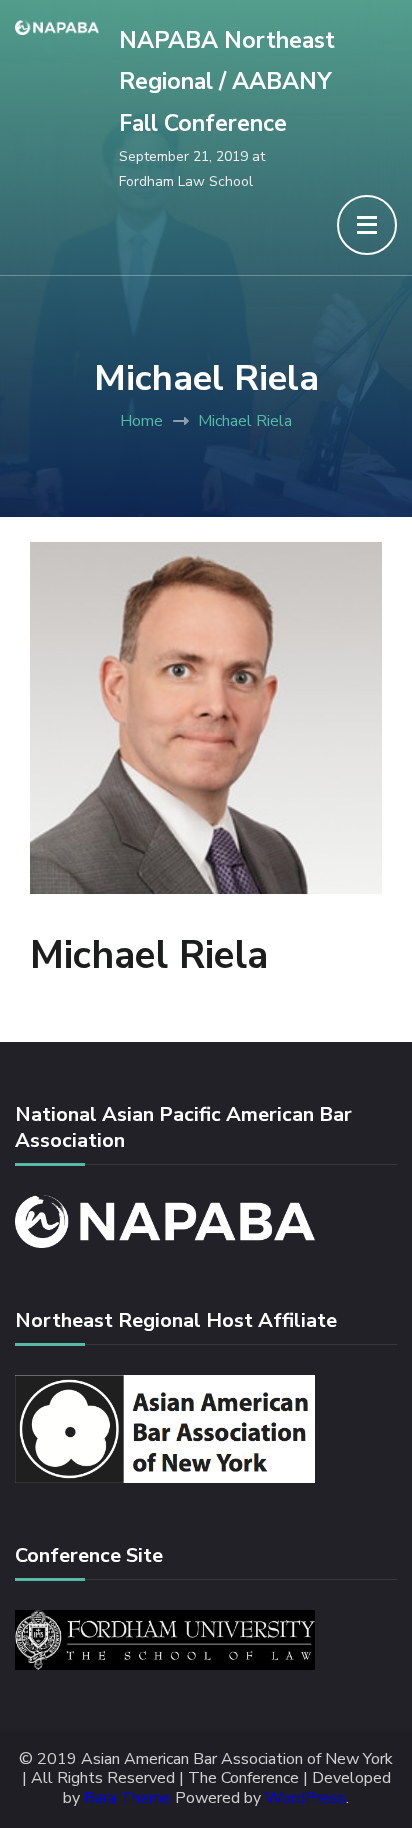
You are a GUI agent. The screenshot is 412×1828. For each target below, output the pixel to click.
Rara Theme (127, 1798)
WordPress (305, 1798)
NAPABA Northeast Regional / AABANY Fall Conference (227, 82)
